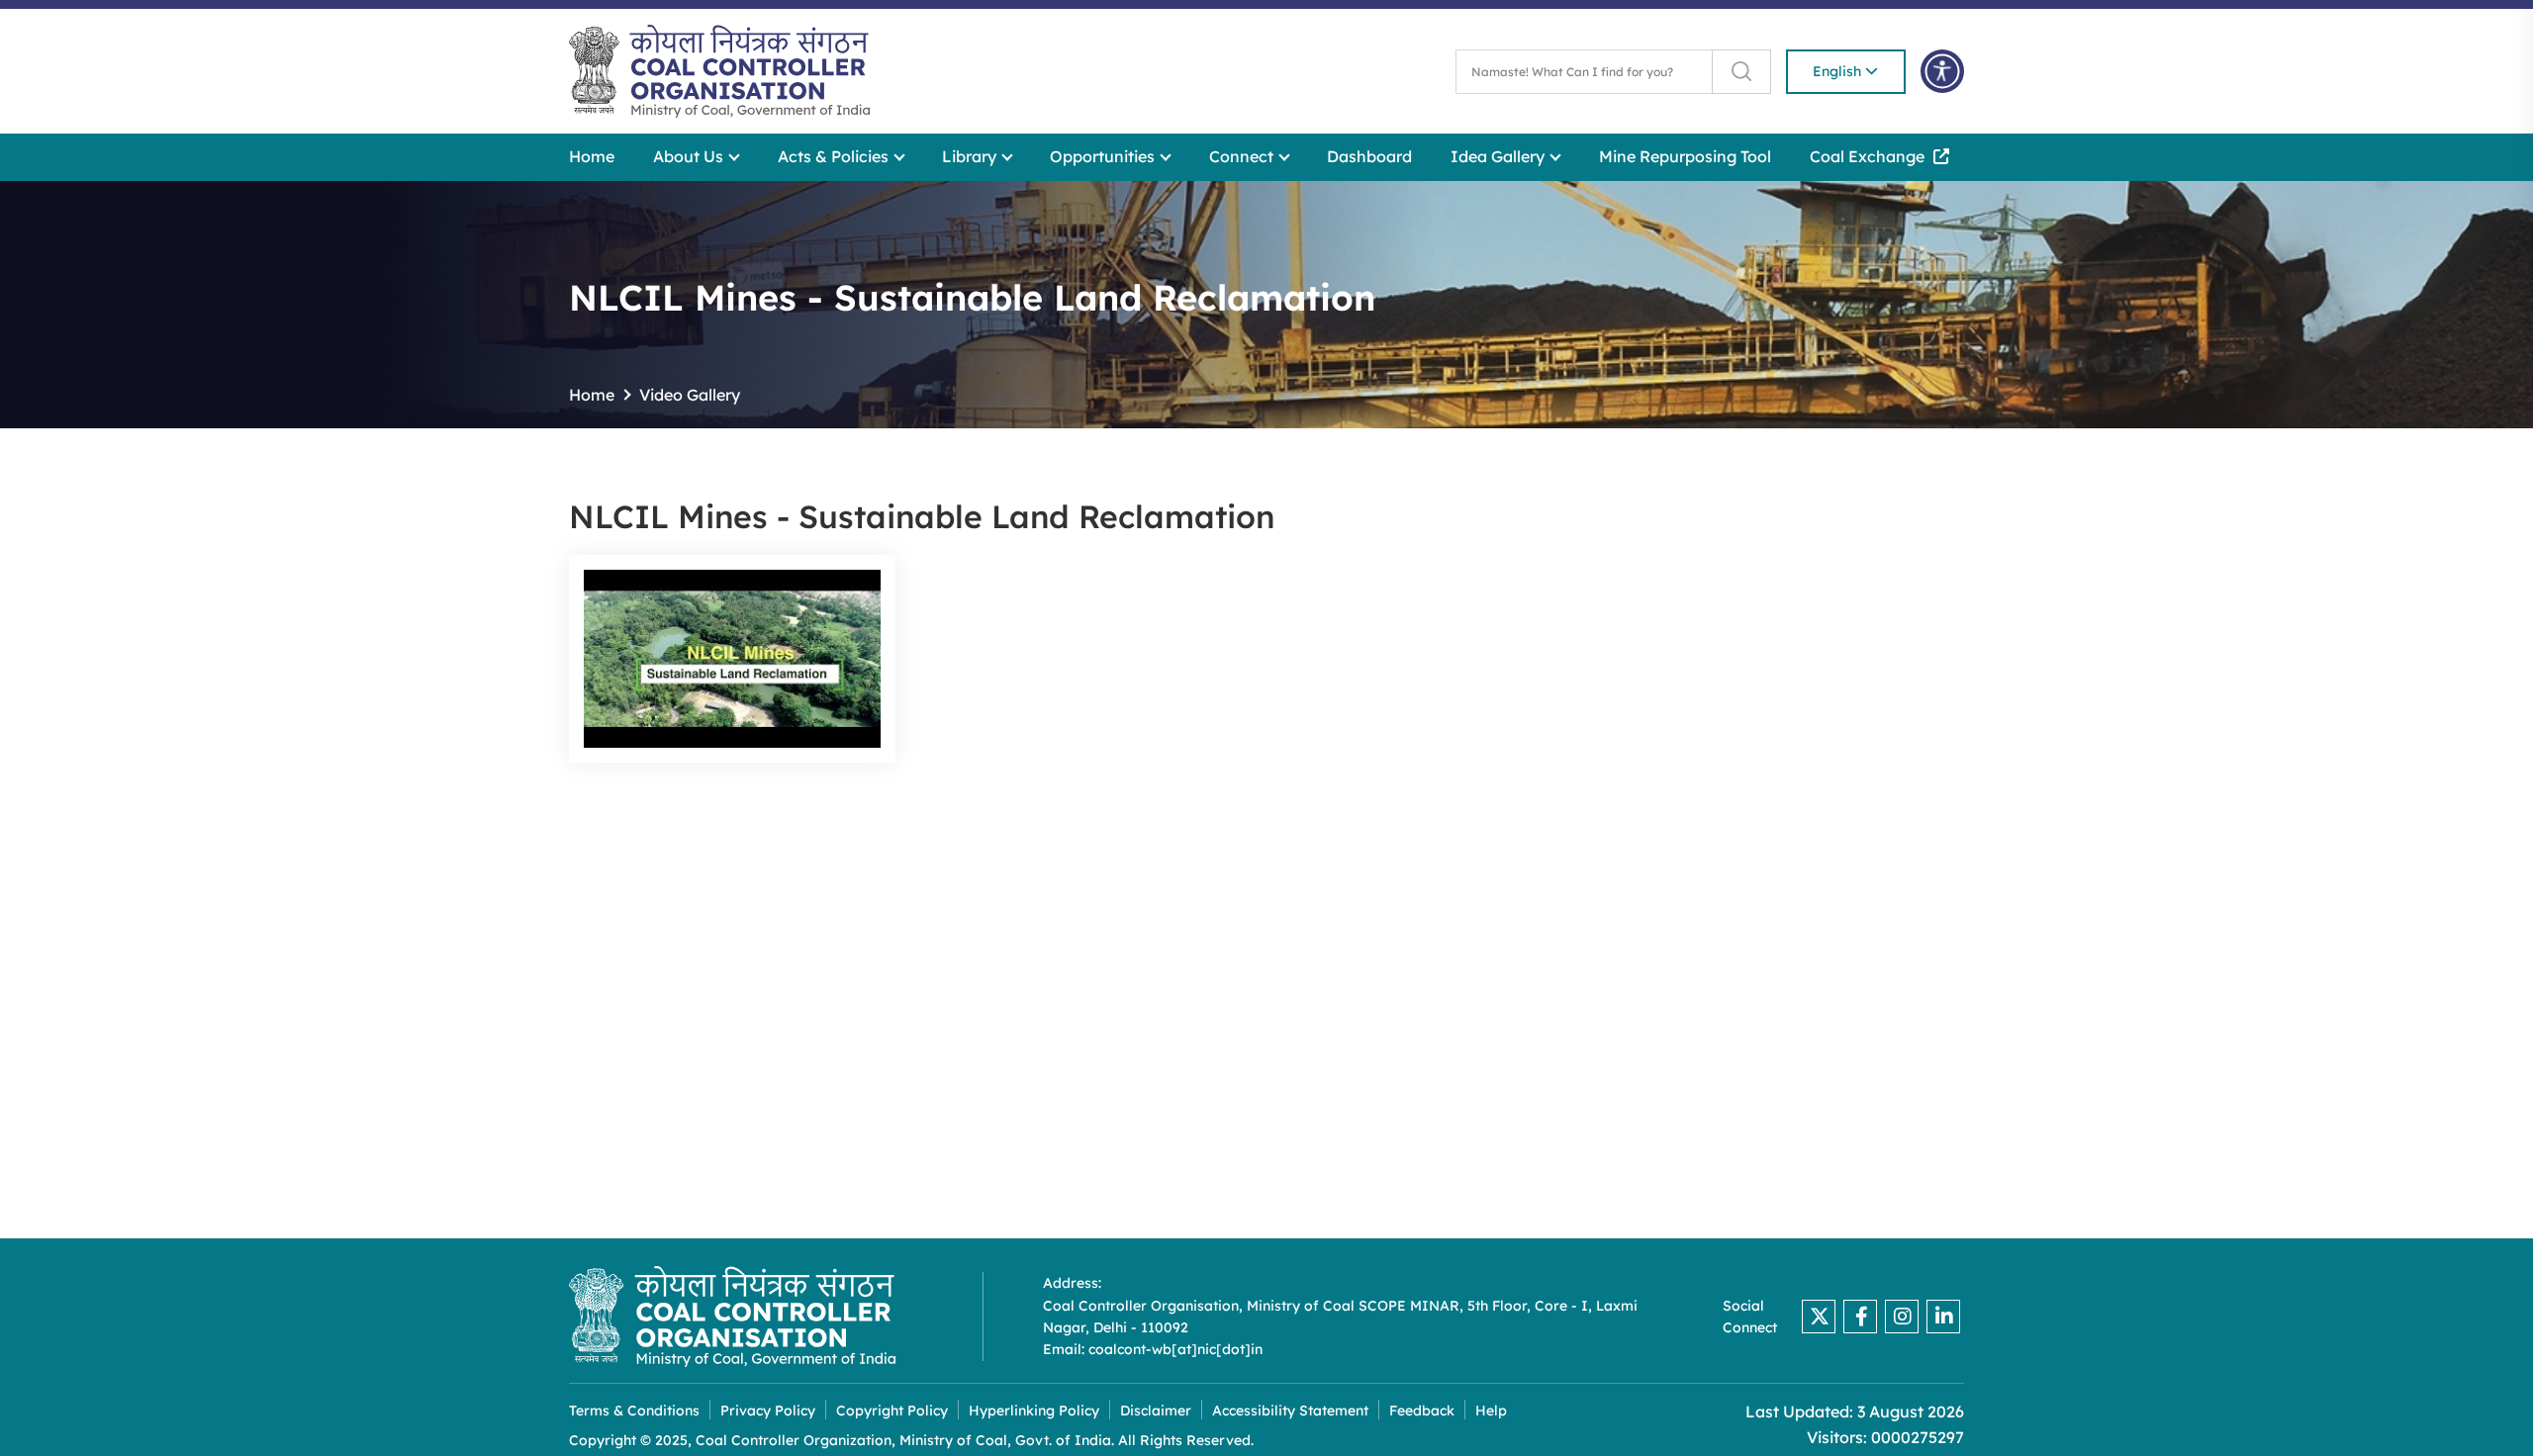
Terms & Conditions (634, 1411)
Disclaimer (1156, 1411)
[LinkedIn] (1943, 1317)
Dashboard (1369, 156)
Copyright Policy (892, 1411)
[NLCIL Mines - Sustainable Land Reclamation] (732, 659)
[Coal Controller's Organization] (732, 1317)
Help (1491, 1411)
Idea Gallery (1500, 156)
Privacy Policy (768, 1411)
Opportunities (1104, 156)
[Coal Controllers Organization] (719, 71)
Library (971, 156)
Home (592, 156)
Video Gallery (690, 395)
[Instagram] (1902, 1317)
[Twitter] (1819, 1317)
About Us (690, 156)
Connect (1243, 156)
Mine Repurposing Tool (1685, 156)
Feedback (1422, 1411)
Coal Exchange (1869, 156)
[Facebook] (1860, 1317)
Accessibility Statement (1290, 1411)
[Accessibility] (1942, 71)
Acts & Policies (835, 156)
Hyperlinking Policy (1034, 1411)
